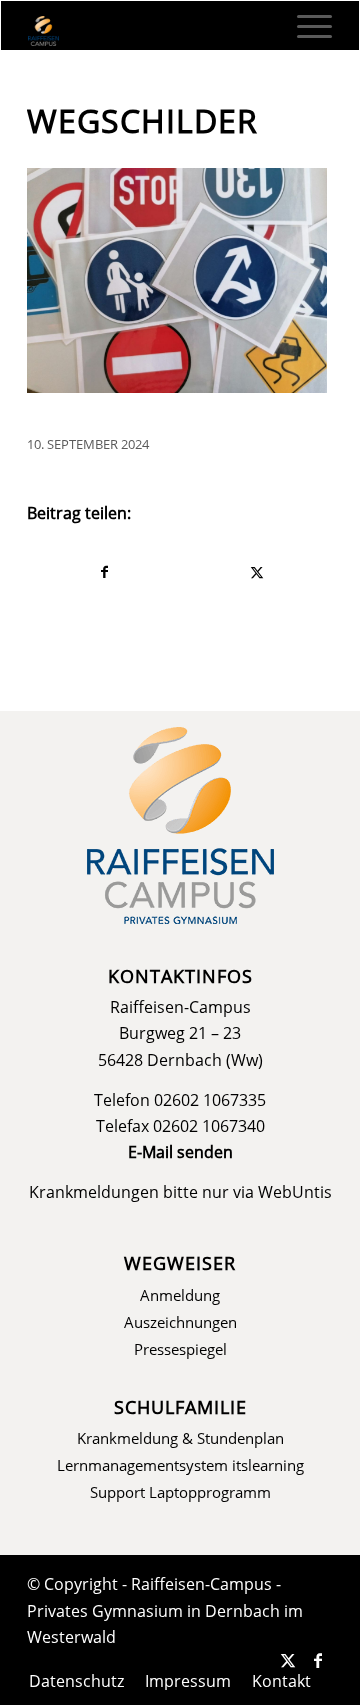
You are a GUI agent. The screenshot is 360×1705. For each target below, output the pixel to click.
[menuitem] (304, 26)
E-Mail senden (180, 1152)
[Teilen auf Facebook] (104, 572)
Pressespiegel (180, 1349)
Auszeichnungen (180, 1322)
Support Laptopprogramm (180, 1492)
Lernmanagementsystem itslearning (180, 1465)
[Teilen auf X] (256, 572)
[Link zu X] (288, 1660)
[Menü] (304, 26)
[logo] (149, 31)
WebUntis (295, 1192)
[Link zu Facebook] (318, 1660)
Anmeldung (180, 1295)
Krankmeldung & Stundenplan (180, 1438)
